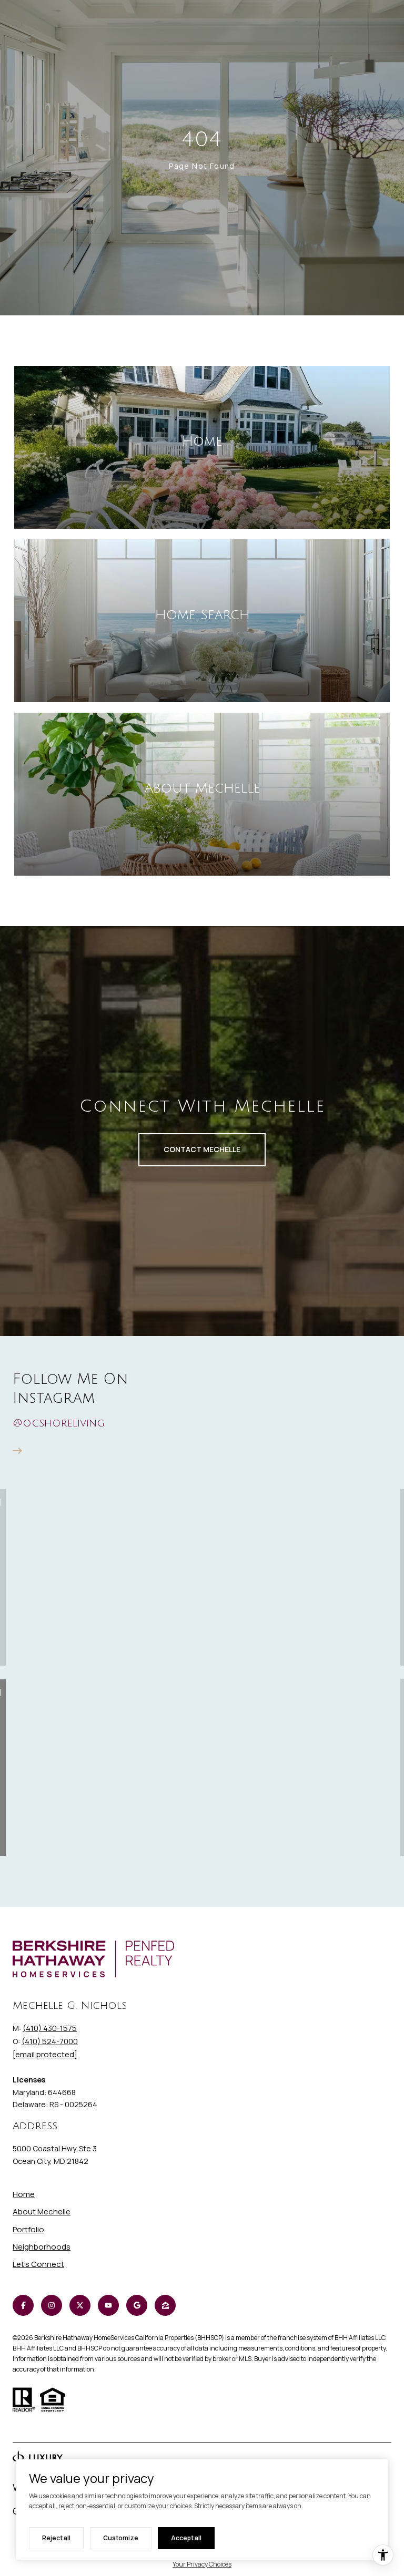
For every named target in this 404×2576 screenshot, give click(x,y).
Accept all (186, 2538)
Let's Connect (38, 2265)
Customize (121, 2538)
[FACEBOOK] (23, 2305)
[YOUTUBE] (108, 2305)
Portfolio (28, 2229)
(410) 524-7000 (50, 2041)
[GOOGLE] (137, 2305)
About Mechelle (42, 2211)
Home (24, 2194)
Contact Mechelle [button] (202, 1149)
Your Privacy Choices (202, 2564)
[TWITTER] (80, 2305)
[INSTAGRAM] (52, 2305)
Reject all (56, 2538)
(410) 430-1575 (50, 2028)
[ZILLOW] (165, 2305)
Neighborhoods (42, 2247)
